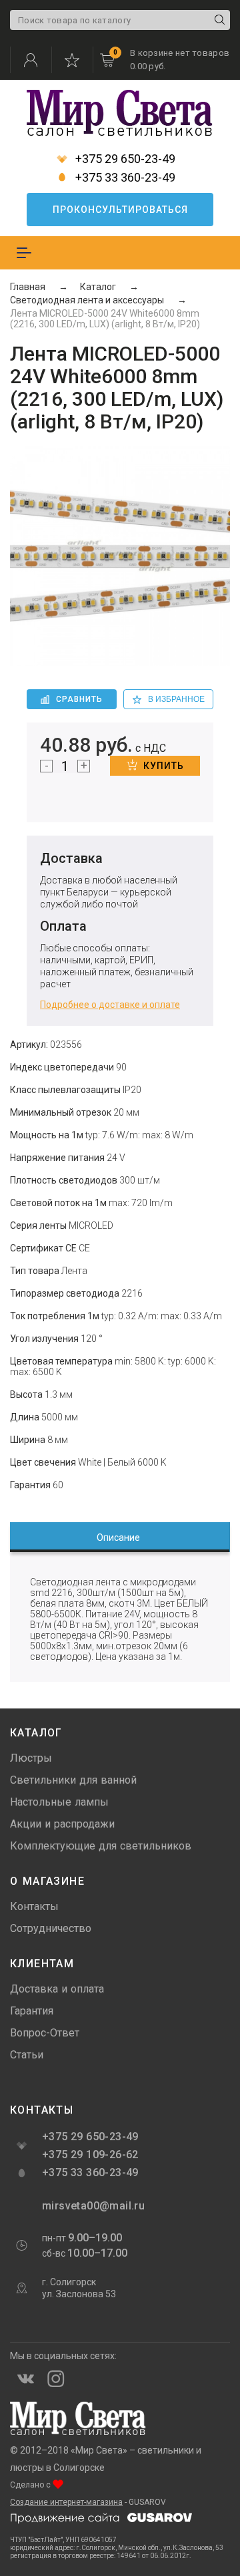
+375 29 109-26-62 (90, 2155)
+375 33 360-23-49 (124, 178)
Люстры (31, 1758)
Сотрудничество (51, 1928)
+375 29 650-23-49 (124, 159)
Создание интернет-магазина (66, 2502)
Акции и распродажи (62, 1824)
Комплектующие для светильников (101, 1846)
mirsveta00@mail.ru (92, 2206)
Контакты (34, 1906)
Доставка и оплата (57, 1989)
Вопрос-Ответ (45, 2033)
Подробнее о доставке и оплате (110, 1005)
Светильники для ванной (73, 1780)
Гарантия (32, 2011)
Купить (164, 766)
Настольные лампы (59, 1802)
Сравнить (79, 699)
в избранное (176, 699)
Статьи (27, 2055)
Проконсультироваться (120, 210)
